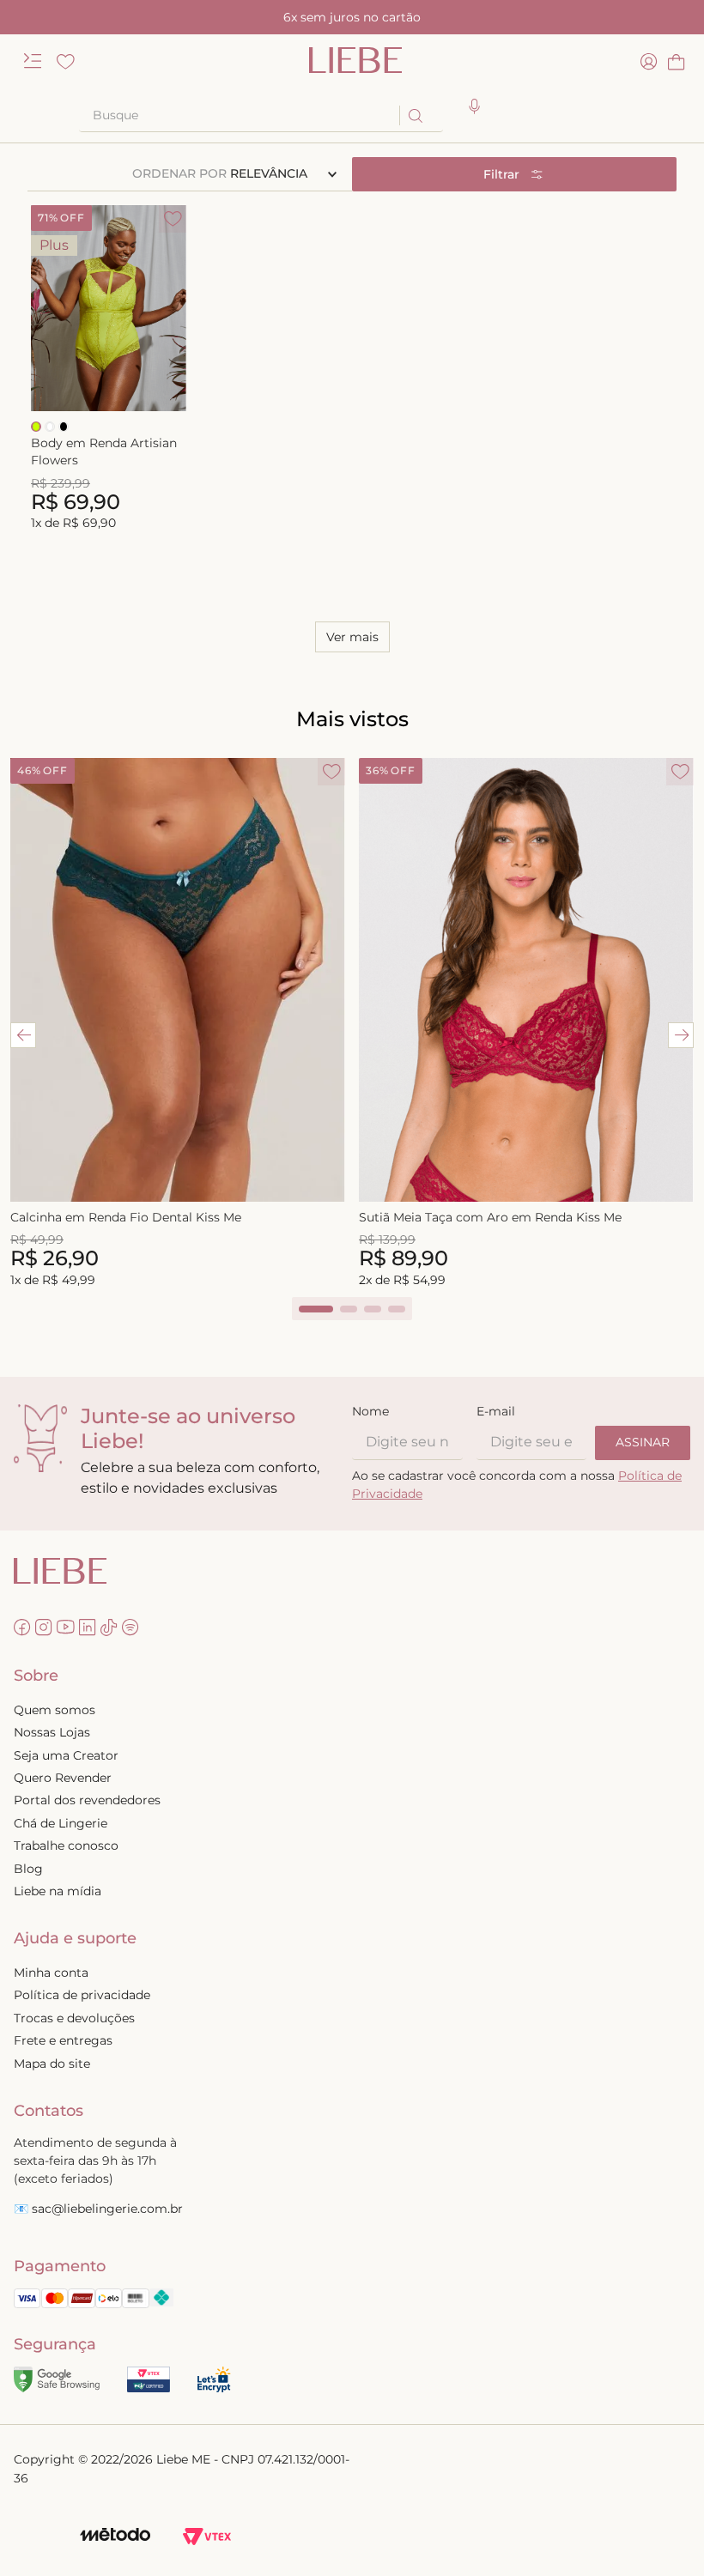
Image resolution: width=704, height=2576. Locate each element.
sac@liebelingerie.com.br (107, 2209)
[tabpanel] (178, 1024)
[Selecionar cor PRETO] (64, 427)
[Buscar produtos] (414, 115)
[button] (475, 107)
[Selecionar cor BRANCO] (50, 427)
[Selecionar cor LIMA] (36, 427)
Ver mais (352, 637)
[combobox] (261, 116)
